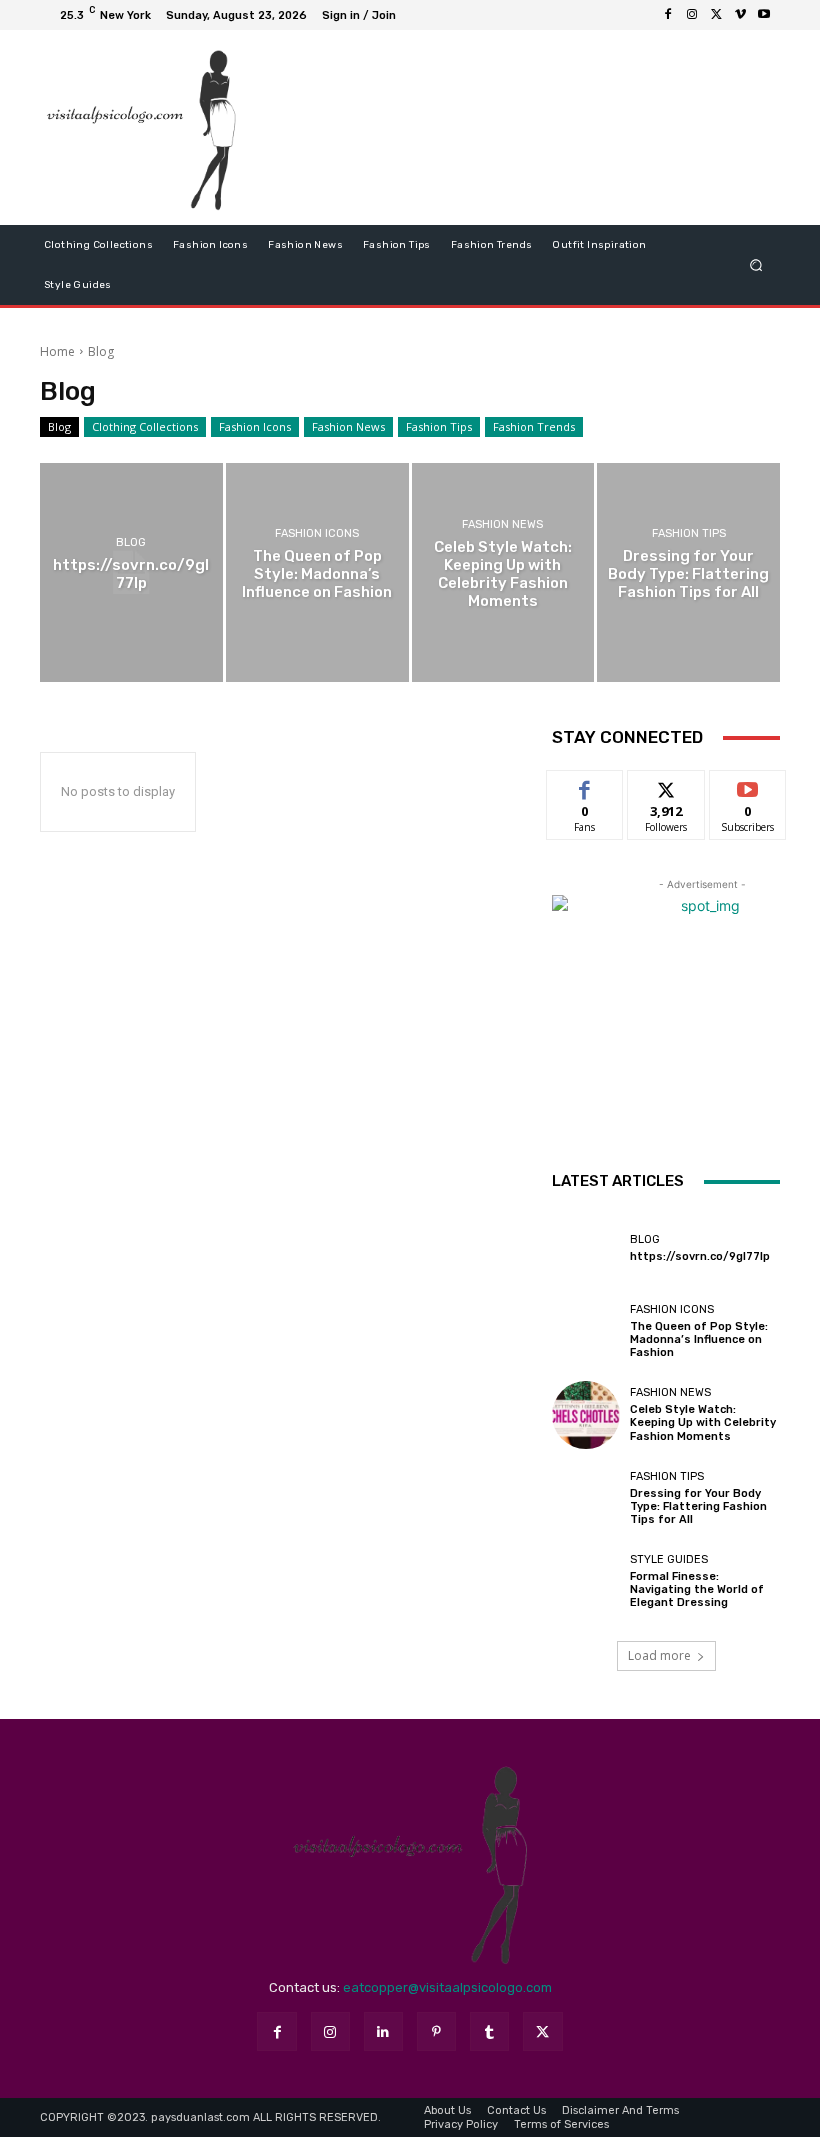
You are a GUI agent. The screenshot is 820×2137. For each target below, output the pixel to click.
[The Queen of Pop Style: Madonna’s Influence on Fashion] (317, 572)
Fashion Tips (439, 426)
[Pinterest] (436, 2031)
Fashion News (348, 426)
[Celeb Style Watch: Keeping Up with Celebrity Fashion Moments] (503, 572)
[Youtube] (764, 15)
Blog (59, 426)
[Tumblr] (489, 2031)
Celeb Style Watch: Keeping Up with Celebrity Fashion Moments (703, 1422)
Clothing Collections (145, 426)
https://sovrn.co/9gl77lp (700, 1256)
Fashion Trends (534, 426)
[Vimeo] (740, 15)
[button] (756, 264)
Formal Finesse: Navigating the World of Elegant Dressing (697, 1589)
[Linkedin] (383, 2031)
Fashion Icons (255, 426)
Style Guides (669, 1559)
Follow (666, 785)
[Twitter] (716, 15)
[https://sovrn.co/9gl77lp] (131, 572)
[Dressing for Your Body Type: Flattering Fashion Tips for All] (688, 572)
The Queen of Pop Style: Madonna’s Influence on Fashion (699, 1339)
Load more (659, 1655)
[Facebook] (668, 15)
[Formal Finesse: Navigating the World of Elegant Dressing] (586, 1582)
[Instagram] (692, 15)
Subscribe (748, 785)
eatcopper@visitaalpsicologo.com (447, 1987)
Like (585, 785)
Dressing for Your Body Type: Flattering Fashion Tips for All (698, 1506)
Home (57, 351)
